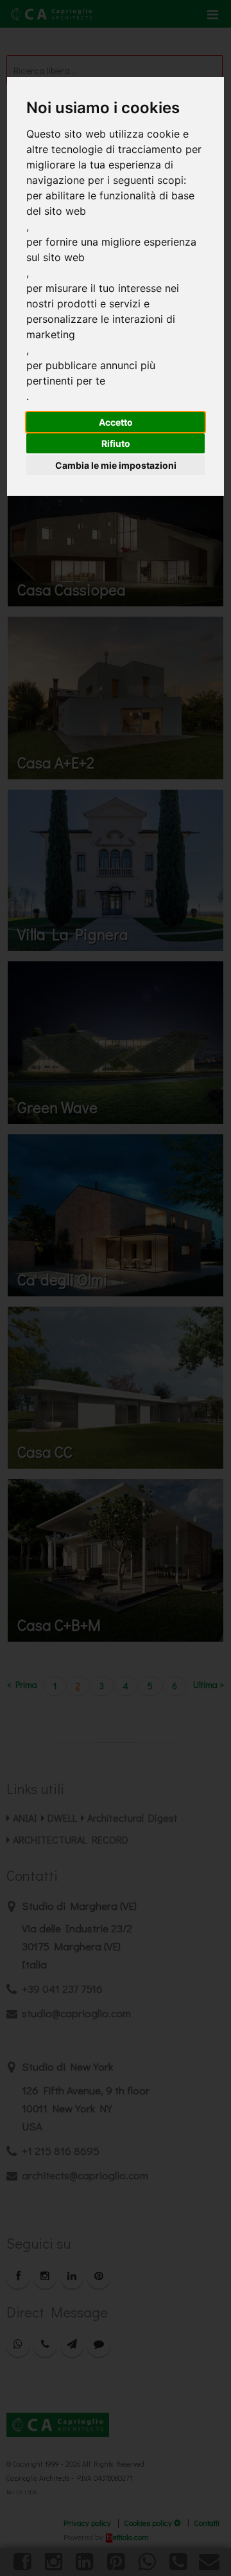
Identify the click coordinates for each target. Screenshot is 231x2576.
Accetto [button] (116, 422)
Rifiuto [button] (116, 443)
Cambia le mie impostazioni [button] (116, 465)
